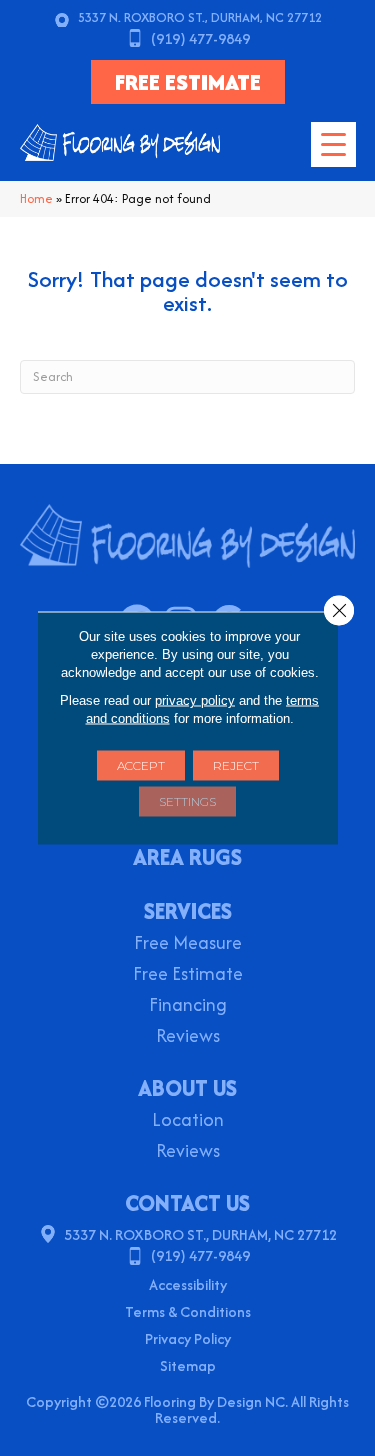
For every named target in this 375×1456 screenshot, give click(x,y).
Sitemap (188, 1365)
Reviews (188, 1037)
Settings (187, 801)
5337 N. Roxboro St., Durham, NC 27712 (200, 17)
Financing (188, 1006)
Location (188, 1121)
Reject (236, 765)
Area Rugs (187, 859)
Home (36, 198)
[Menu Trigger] (333, 144)
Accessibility (188, 1284)
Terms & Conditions (188, 1311)
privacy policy (195, 700)
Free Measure (188, 944)
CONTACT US (187, 1203)
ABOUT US (187, 1088)
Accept (141, 765)
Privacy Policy (188, 1338)
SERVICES (188, 911)
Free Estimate (188, 975)
